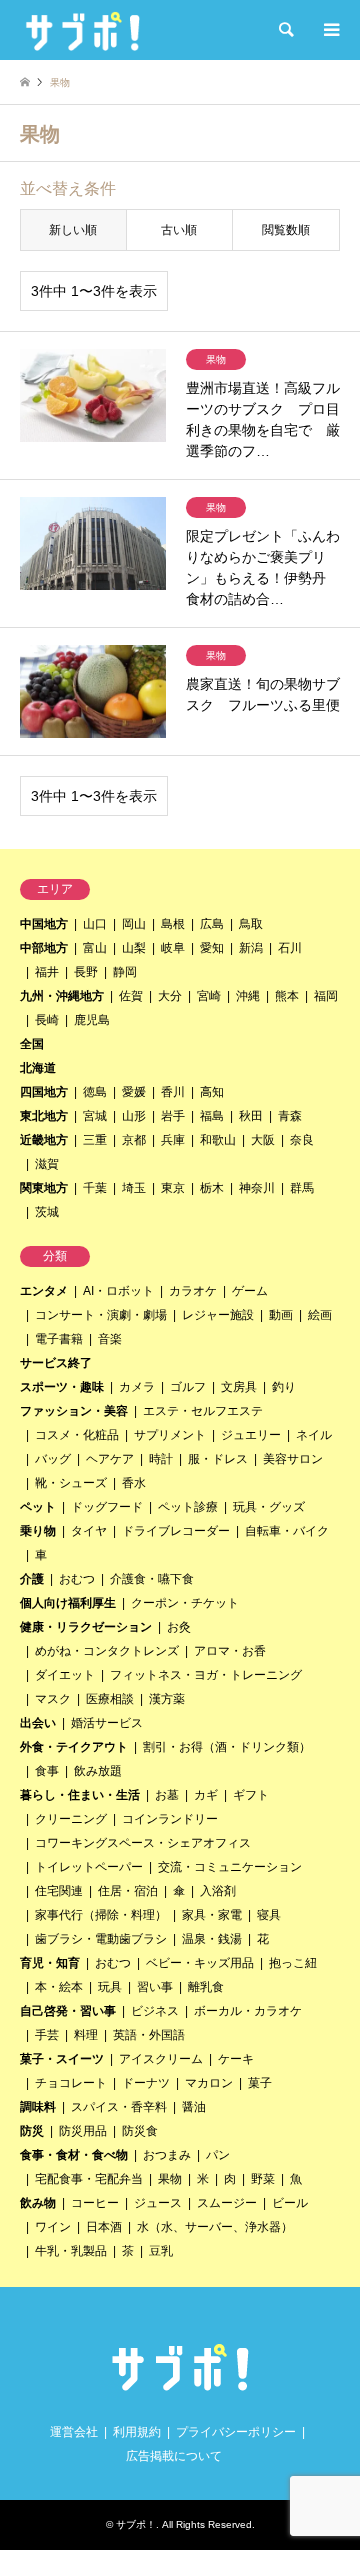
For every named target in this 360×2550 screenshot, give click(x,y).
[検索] (285, 30)
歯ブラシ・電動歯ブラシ (101, 1939)
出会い (38, 1723)
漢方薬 (167, 1699)
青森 (290, 1116)
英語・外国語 (149, 2035)
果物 (170, 2179)
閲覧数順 (286, 230)
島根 (173, 924)
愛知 (212, 948)
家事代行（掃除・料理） (101, 1915)
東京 (173, 1188)
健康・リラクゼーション (86, 1627)
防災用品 (83, 2131)
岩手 (173, 1116)
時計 (161, 1459)
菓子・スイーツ (62, 2059)
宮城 (95, 1116)
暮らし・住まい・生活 (80, 1795)
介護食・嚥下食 (152, 1579)
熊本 (287, 996)
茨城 (47, 1212)
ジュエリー (251, 1435)
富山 (95, 948)
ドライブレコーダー (176, 1531)
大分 (170, 996)
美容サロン (293, 1459)
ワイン (53, 2227)
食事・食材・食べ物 (74, 2155)
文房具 (239, 1387)
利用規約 (137, 2432)
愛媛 (134, 1092)
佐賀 (131, 996)
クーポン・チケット (185, 1603)
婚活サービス (107, 1723)
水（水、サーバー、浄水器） (215, 2227)
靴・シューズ (71, 1483)
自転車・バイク (287, 1531)
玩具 (110, 1987)
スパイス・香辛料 (119, 2107)
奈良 (302, 1140)
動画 (281, 1315)
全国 (32, 1044)
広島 (212, 924)
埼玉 (134, 1188)
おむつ (77, 1579)
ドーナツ (146, 2083)
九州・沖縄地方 (62, 996)
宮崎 (209, 996)
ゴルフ (188, 1387)
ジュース (158, 2203)
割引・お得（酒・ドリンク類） (227, 1747)
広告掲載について (174, 2456)
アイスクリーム (161, 2059)
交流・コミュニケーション (230, 1867)
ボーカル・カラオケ (248, 2011)
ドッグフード (107, 1507)
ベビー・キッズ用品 (200, 1963)
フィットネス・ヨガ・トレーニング (206, 1675)
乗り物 (38, 1531)
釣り (284, 1387)
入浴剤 (218, 1891)
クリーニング (71, 1819)
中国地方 (44, 924)
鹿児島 (92, 1020)
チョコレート (71, 2083)
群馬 (302, 1188)
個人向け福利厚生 (68, 1603)
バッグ (53, 1459)
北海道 (38, 1068)
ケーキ (236, 2059)
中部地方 (44, 948)
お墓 (167, 1795)
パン (218, 2155)
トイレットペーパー (89, 1867)
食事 (47, 1771)
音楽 (110, 1339)
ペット (38, 1507)
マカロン (209, 2083)
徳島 (95, 1092)
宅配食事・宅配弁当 (89, 2179)
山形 (134, 1116)
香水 (134, 1483)
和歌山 (218, 1140)
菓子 (260, 2083)
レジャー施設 (218, 1315)
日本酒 (104, 2227)
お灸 (179, 1627)
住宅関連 (59, 1891)
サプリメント (170, 1435)
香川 (173, 1092)
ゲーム (250, 1291)
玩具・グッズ (269, 1507)
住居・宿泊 (128, 1891)
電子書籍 (59, 1339)
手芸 (47, 2035)
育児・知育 (50, 1963)
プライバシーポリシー (236, 2432)
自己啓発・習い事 (68, 2011)
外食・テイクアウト (74, 1747)
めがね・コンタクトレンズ (107, 1651)
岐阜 (173, 948)
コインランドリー (170, 1819)
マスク (53, 1699)
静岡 (125, 972)
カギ (206, 1795)
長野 (86, 972)
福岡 (326, 996)
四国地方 (44, 1092)
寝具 (269, 1915)
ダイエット (65, 1675)
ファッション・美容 (74, 1411)
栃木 (212, 1188)
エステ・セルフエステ (203, 1411)
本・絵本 (59, 1987)
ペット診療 (188, 1507)
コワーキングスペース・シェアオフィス (143, 1843)
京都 (134, 1140)
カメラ (137, 1387)
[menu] (330, 30)
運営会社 (74, 2432)
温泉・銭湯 (212, 1939)
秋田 (251, 1116)
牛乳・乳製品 (71, 2251)
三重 (95, 1140)
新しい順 (73, 230)
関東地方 (44, 1188)
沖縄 (248, 996)
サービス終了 (56, 1363)
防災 (32, 2131)
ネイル (314, 1435)
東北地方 (44, 1116)
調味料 (38, 2107)
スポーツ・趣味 (62, 1387)
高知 (212, 1092)
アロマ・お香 (230, 1651)
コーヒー (95, 2203)
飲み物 (38, 2203)
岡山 (134, 924)
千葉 (95, 1188)
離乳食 (206, 1987)
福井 (47, 972)
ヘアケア (110, 1459)
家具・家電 (212, 1915)
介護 (32, 1579)
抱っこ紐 (293, 1963)
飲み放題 (98, 1771)
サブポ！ (136, 2524)
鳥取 (251, 924)
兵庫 (173, 1140)
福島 (212, 1116)
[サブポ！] (82, 30)
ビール (290, 2203)
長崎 (47, 1020)
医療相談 (110, 1699)
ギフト (251, 1795)
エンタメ (44, 1291)
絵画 (320, 1315)
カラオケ (193, 1291)
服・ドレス (218, 1459)
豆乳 (161, 2251)
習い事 (155, 1987)
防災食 (140, 2131)
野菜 (263, 2179)
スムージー (227, 2203)
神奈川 (257, 1188)
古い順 (179, 230)
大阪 (263, 1140)
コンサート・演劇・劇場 (101, 1315)
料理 (86, 2035)
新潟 (251, 948)
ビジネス (155, 2011)
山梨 (134, 948)
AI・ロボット (118, 1291)
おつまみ (167, 2155)
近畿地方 (44, 1140)
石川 (290, 948)
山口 (95, 924)
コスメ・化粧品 (77, 1435)
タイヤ (89, 1531)
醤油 (194, 2107)
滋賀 (47, 1164)
